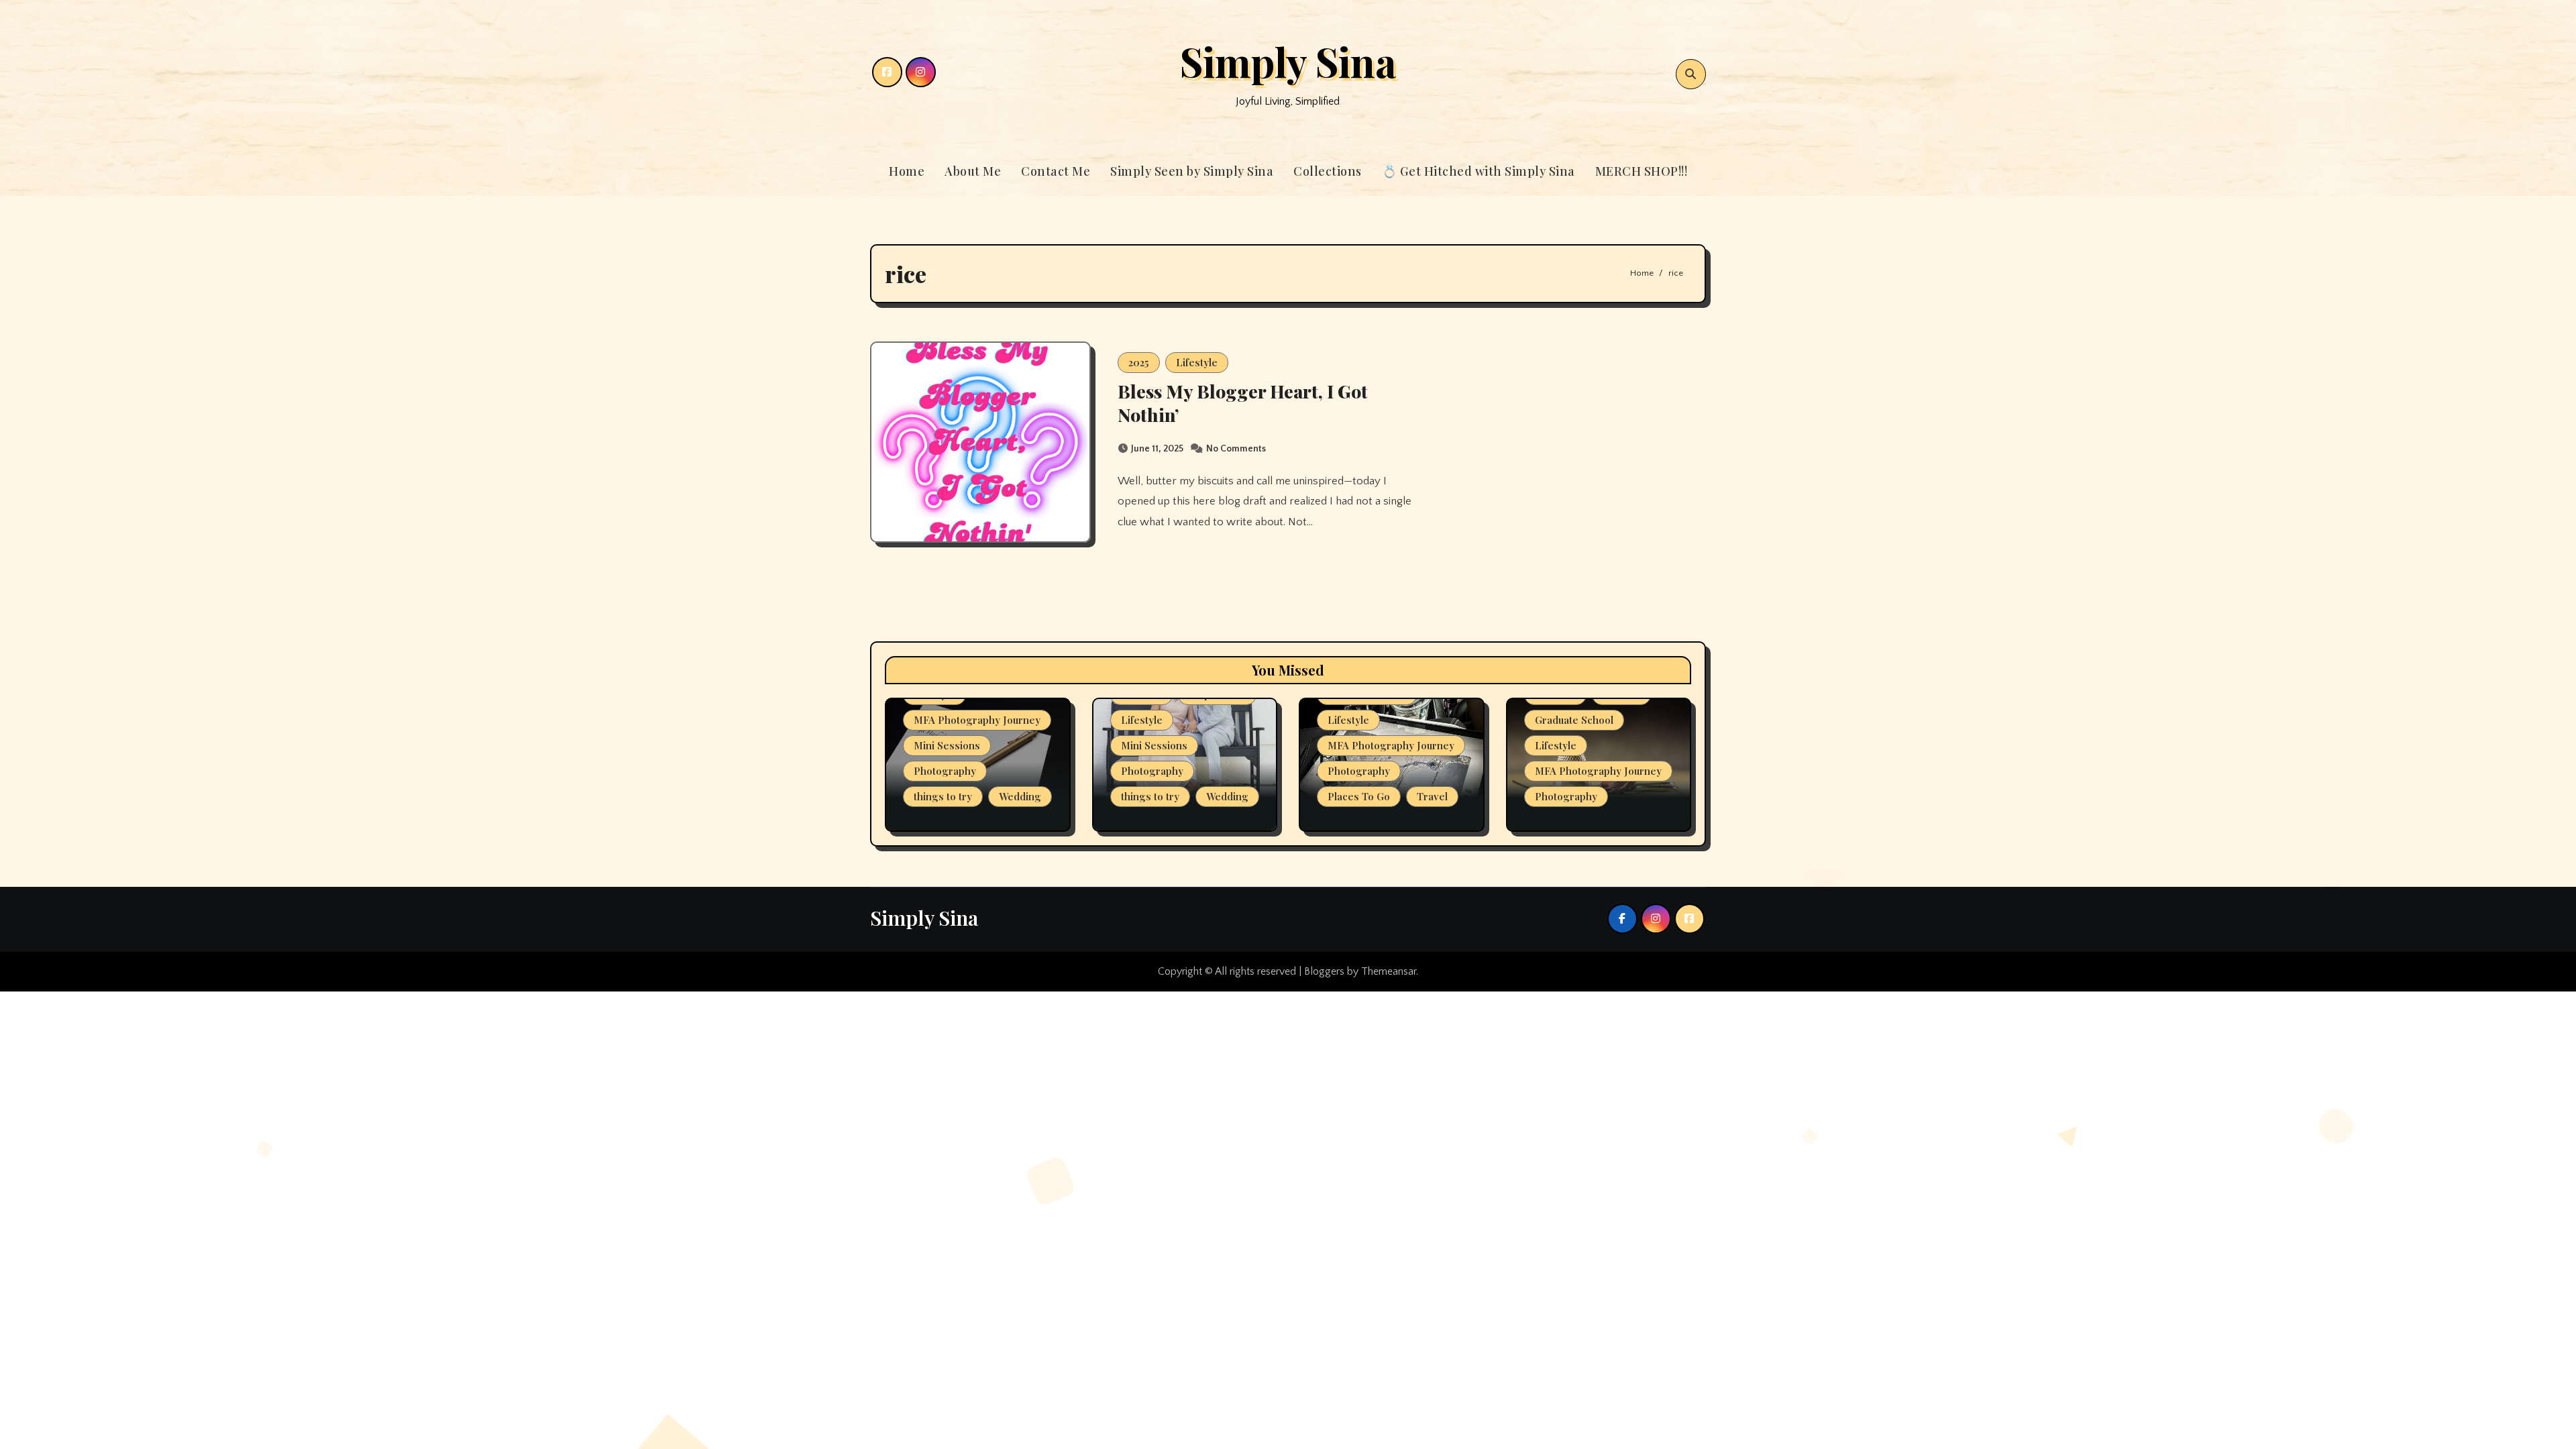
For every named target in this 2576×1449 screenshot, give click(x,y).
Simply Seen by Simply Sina (1192, 171)
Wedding (1020, 796)
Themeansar (1389, 971)
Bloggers (1324, 971)
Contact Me (1056, 171)
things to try (943, 796)
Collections (1328, 171)
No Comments (1236, 449)
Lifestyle (1197, 362)
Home (907, 171)
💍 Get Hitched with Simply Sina (1479, 171)
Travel (1432, 796)
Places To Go (1359, 796)
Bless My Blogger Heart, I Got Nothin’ (1243, 403)
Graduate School (1574, 720)
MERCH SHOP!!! (1642, 171)
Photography (945, 771)
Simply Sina (1288, 61)
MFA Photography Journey (977, 720)
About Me (973, 171)
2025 (1139, 362)
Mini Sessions (947, 745)
